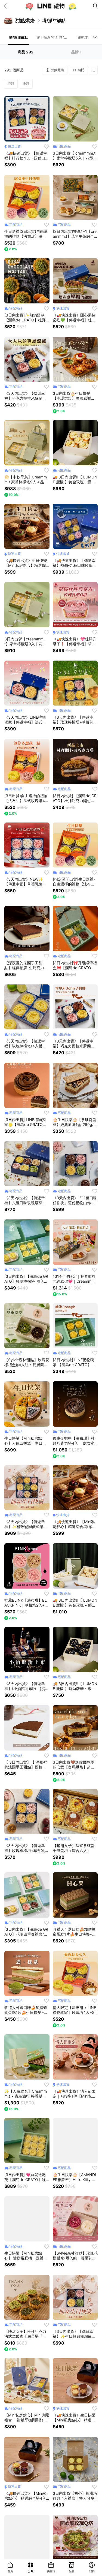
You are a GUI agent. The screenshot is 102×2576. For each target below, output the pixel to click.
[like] (47, 146)
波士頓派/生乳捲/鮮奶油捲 (53, 37)
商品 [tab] (25, 52)
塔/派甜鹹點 (18, 37)
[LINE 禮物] (51, 6)
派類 (26, 84)
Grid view (93, 70)
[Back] (7, 6)
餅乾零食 (85, 37)
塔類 (11, 84)
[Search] (95, 6)
